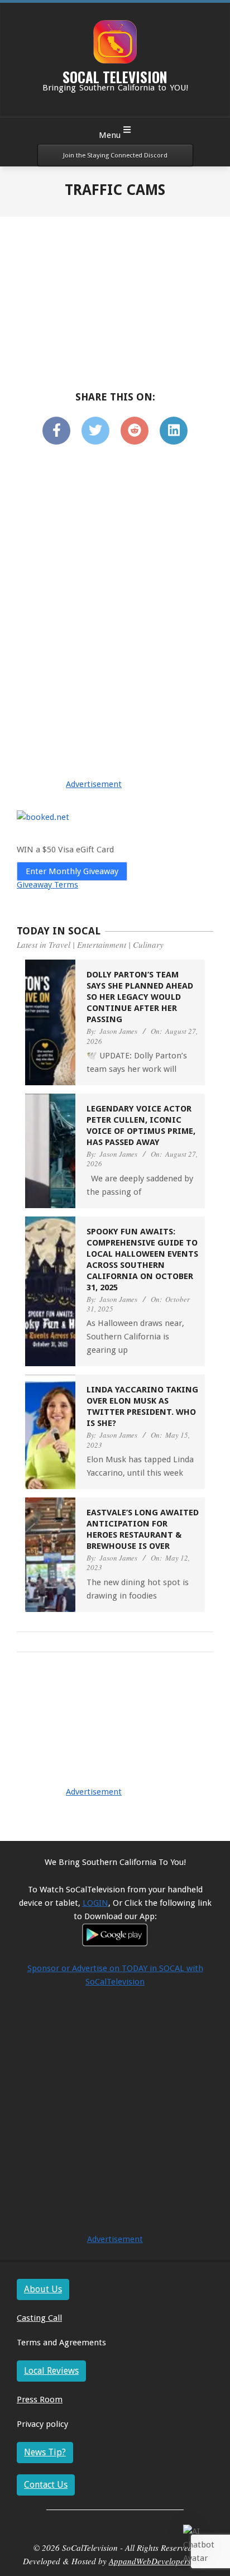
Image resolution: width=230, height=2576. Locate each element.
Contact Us (46, 2485)
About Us (43, 2289)
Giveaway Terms (47, 885)
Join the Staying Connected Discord (115, 155)
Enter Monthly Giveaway (72, 871)
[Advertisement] (115, 532)
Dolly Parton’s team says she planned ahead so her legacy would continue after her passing (140, 997)
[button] (201, 2545)
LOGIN (95, 1903)
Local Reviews (51, 2371)
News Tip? (45, 2452)
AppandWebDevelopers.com (158, 2561)
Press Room (40, 2400)
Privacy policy (42, 2424)
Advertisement (94, 784)
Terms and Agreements (61, 2343)
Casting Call (39, 2318)
